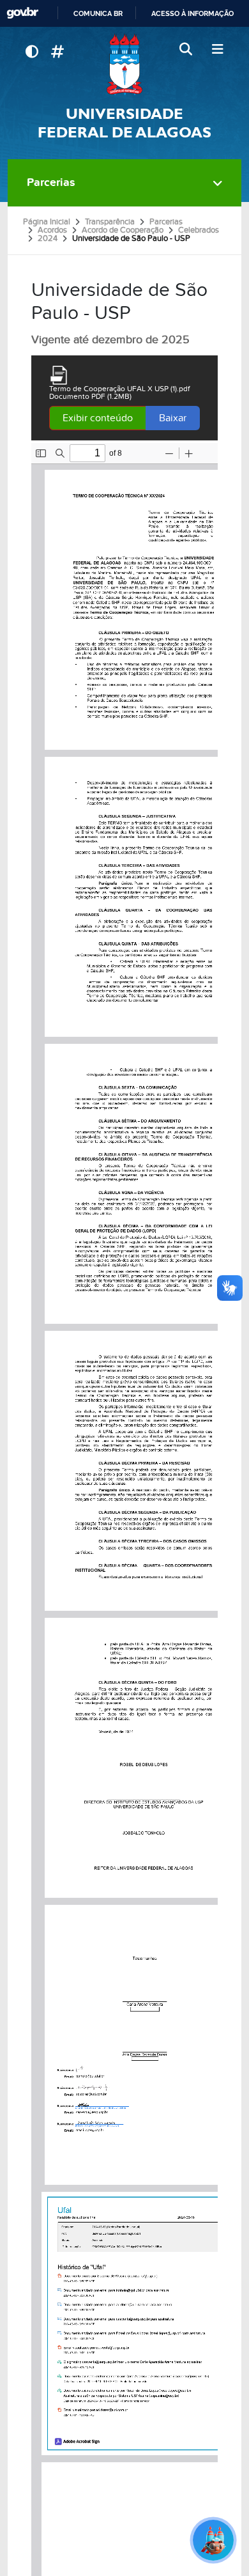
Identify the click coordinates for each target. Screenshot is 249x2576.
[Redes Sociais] (57, 52)
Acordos (52, 230)
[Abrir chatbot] (213, 2540)
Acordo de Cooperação (123, 230)
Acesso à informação (192, 13)
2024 (48, 238)
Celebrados (199, 230)
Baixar (173, 418)
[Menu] (217, 50)
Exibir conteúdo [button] (98, 418)
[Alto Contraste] (32, 52)
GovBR (22, 13)
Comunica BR (98, 13)
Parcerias (51, 182)
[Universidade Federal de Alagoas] (124, 64)
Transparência (110, 222)
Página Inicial (47, 222)
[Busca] (187, 50)
